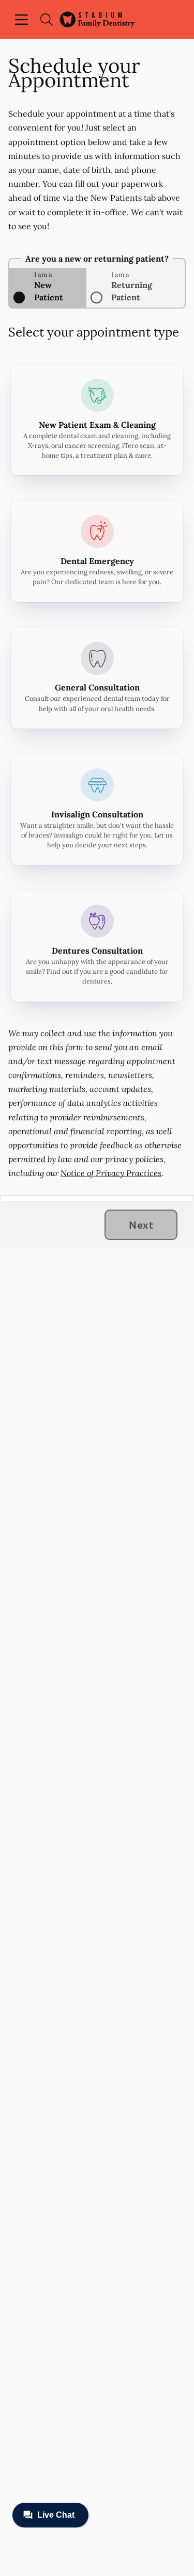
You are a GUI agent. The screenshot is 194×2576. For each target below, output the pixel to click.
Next (141, 1225)
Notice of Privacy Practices (111, 1173)
